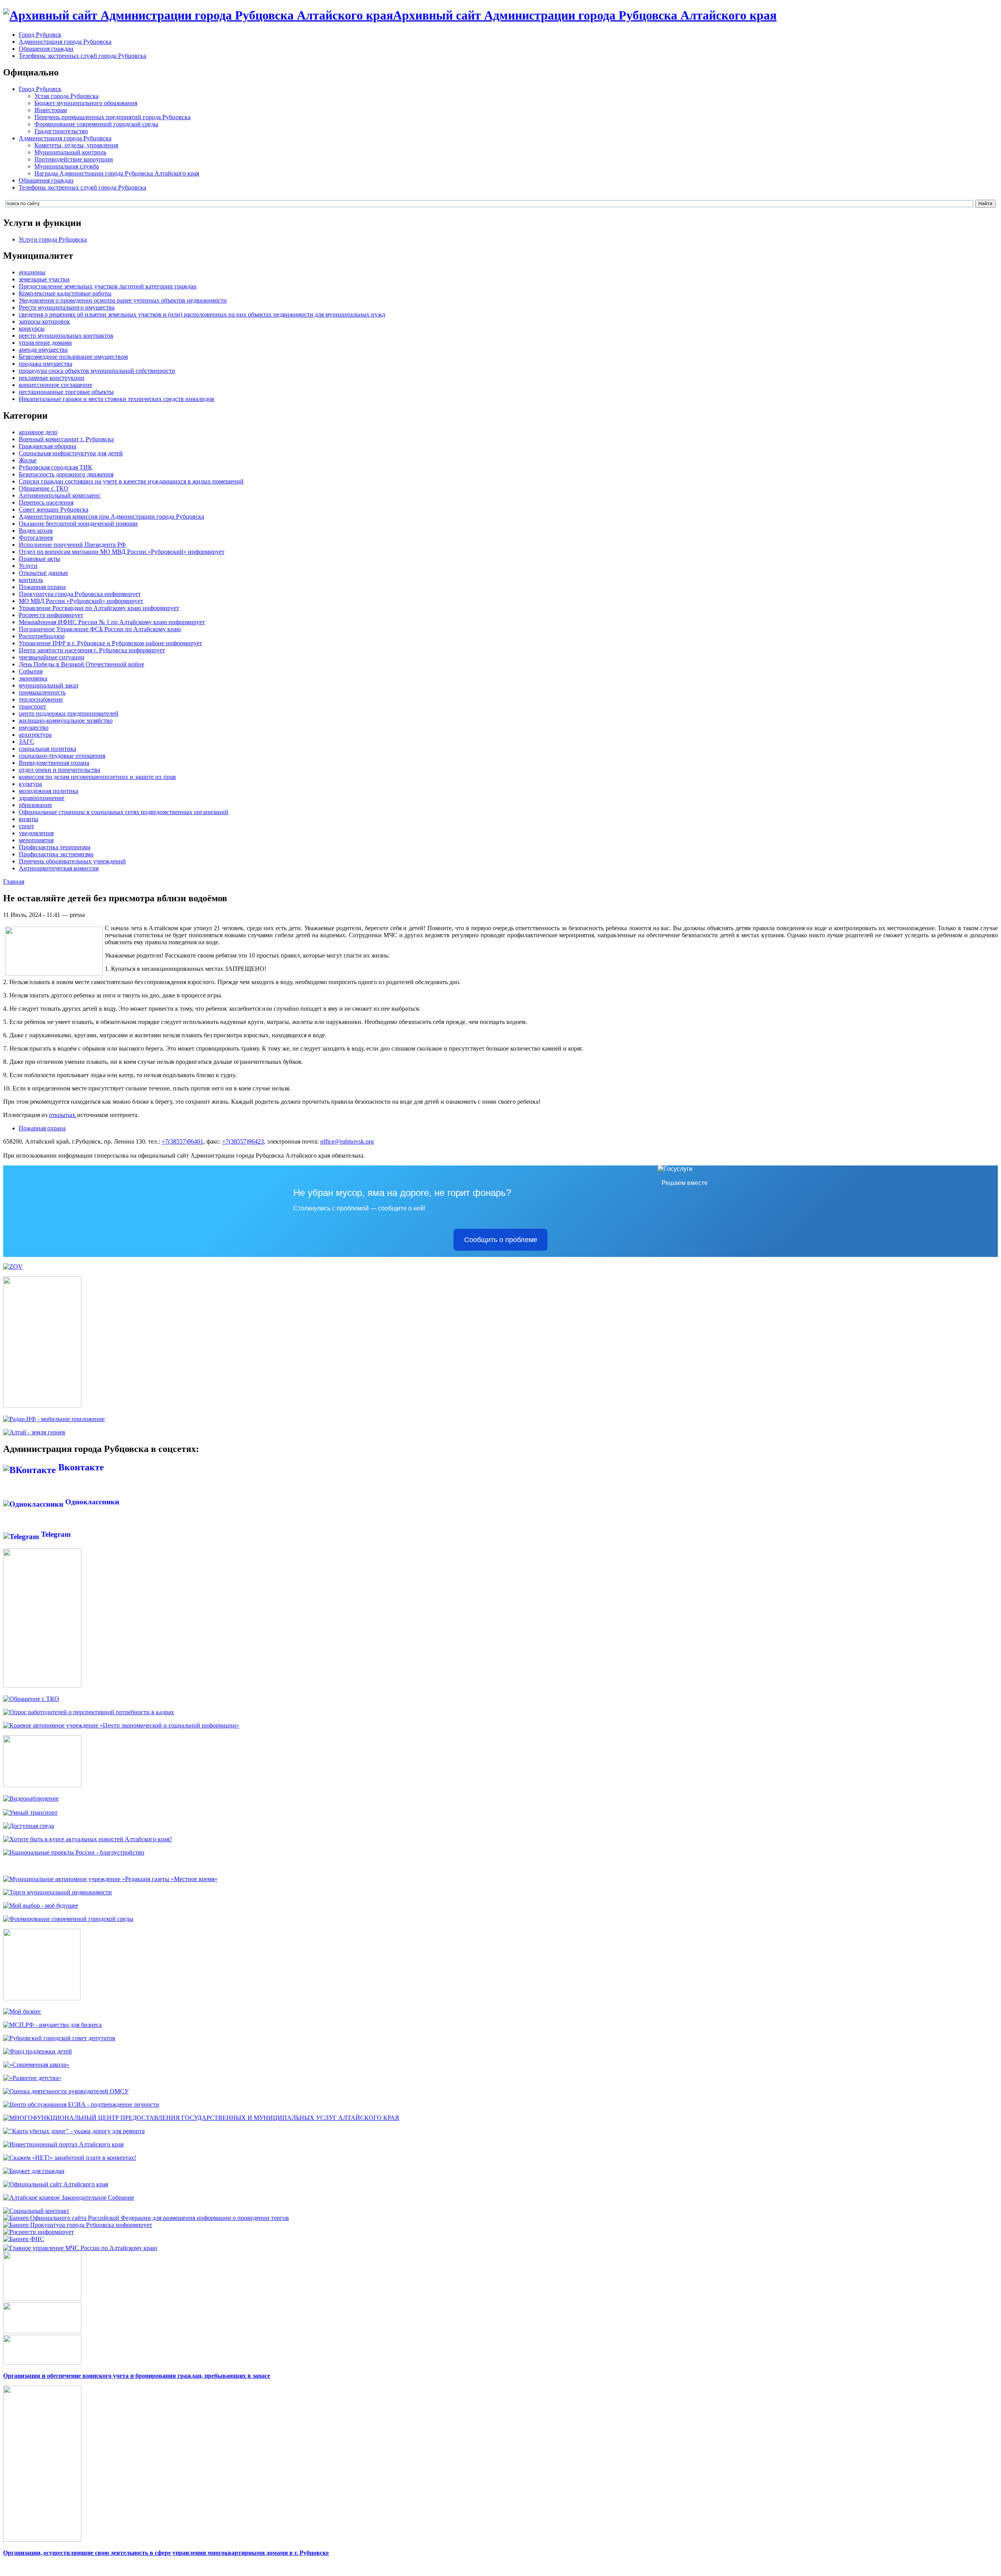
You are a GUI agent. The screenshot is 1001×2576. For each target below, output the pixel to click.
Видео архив (36, 531)
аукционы (32, 272)
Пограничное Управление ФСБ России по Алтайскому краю (100, 629)
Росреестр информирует (51, 615)
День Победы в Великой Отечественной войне (82, 664)
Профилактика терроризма (55, 847)
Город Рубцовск (40, 35)
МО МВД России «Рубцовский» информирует (81, 601)
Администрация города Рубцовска (65, 42)
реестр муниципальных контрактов (66, 336)
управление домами (45, 343)
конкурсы (32, 328)
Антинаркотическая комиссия (59, 868)
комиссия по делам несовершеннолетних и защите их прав (97, 777)
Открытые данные (43, 573)
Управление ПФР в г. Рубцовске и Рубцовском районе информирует (110, 643)
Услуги (28, 566)
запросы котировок (44, 321)
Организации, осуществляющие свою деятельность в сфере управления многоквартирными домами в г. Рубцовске (166, 2553)
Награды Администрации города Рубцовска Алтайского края (117, 173)
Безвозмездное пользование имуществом (73, 357)
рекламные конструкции (52, 378)
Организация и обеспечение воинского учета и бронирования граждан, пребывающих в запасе (137, 2376)
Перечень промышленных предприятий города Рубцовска (112, 117)
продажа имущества (46, 364)
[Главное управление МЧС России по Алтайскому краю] (80, 2246)
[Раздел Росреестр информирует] (39, 2232)
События (31, 671)
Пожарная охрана (42, 587)
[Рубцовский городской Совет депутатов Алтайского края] (59, 2038)
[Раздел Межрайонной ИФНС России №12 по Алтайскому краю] (24, 2239)
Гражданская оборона (48, 446)
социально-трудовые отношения (62, 756)
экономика (33, 678)
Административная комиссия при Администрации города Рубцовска (111, 516)
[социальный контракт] (36, 2211)
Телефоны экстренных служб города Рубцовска (83, 56)
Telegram (55, 1534)
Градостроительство (61, 131)
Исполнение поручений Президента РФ (72, 545)
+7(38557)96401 (182, 1141)
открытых (63, 1115)
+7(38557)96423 (243, 1141)
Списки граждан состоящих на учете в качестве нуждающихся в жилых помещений (131, 481)
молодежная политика (48, 791)
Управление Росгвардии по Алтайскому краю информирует (99, 608)
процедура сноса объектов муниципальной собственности (97, 371)
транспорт (32, 706)
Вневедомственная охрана (54, 763)
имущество (34, 728)
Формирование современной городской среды (96, 124)
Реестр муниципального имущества (67, 307)
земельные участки (44, 279)
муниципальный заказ (48, 685)
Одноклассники (91, 1502)
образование (35, 805)
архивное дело (38, 432)
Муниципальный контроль (70, 152)
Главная (14, 882)
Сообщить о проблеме (501, 1240)
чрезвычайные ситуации (52, 657)
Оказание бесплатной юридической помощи (78, 524)
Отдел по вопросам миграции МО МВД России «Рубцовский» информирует (122, 552)
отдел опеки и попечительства (59, 770)
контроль (31, 580)
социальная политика (48, 749)
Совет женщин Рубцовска (54, 509)
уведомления (36, 833)
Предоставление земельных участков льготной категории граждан (108, 286)
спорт (26, 826)
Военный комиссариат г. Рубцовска (66, 439)
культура (30, 784)
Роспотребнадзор (42, 636)
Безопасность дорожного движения (66, 474)
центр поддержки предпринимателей (69, 713)
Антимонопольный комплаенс (60, 495)
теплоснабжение (41, 699)
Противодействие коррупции (74, 159)
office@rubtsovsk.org (347, 1141)
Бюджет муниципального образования (86, 103)
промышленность (42, 692)
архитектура (35, 735)
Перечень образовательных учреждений (72, 861)
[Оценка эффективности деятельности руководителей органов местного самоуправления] (66, 2091)
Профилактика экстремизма (56, 854)
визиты (29, 819)
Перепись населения (46, 502)
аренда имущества (43, 350)
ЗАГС (27, 742)
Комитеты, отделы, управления (76, 145)
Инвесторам (51, 110)
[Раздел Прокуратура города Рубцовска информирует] (78, 2225)
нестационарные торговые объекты (66, 392)
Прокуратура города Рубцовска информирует (80, 594)
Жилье (28, 460)
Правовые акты (39, 559)
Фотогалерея (36, 538)
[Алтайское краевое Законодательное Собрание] (69, 2197)
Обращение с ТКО (44, 488)
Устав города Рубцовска (66, 96)
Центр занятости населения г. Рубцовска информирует (92, 650)
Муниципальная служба (67, 166)
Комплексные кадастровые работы (65, 293)
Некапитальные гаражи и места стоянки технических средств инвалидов (117, 399)
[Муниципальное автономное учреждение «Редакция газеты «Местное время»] (110, 1879)
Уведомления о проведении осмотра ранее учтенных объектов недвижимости (123, 300)
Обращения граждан (46, 49)
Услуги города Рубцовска (53, 239)
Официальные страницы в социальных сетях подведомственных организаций (124, 812)
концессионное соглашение (56, 385)
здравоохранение (42, 798)
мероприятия (36, 840)
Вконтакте (80, 1467)
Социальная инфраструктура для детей (71, 453)
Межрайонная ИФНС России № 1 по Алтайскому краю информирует (112, 622)
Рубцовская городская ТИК (56, 467)
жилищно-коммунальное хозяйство (66, 721)
